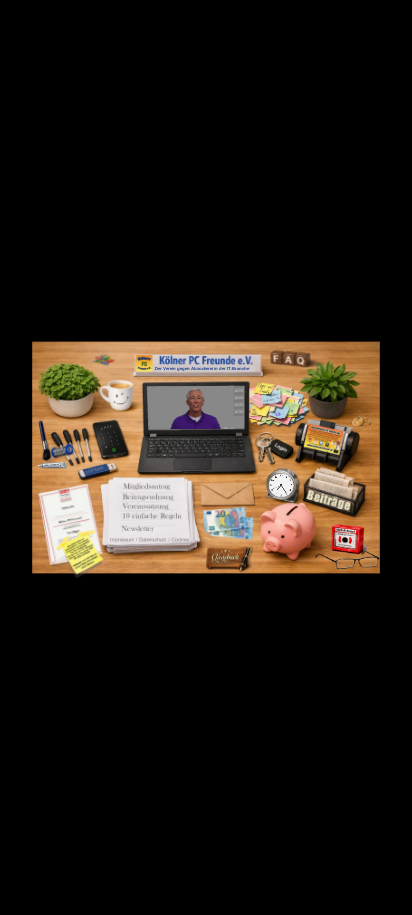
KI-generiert (230, 427)
